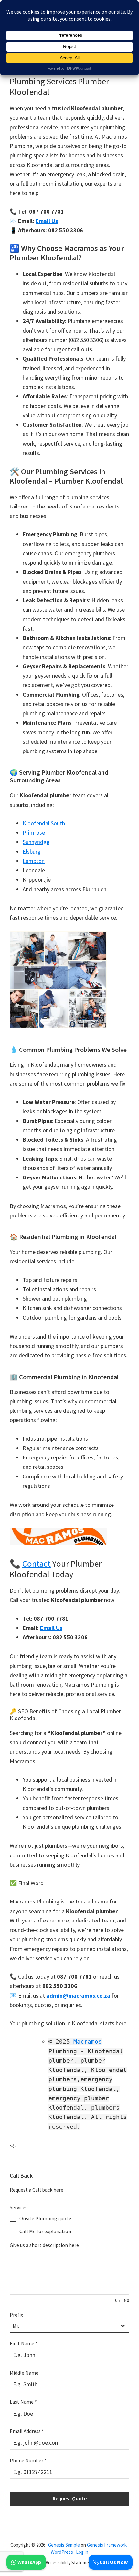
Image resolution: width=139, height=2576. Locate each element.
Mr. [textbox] (16, 2326)
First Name (24, 2343)
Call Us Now (113, 2562)
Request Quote (70, 2498)
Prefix (16, 2315)
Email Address (27, 2431)
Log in (82, 2552)
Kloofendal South (44, 823)
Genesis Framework (107, 2545)
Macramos (88, 2042)
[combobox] (69, 2326)
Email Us (47, 221)
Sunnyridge (36, 842)
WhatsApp (29, 2562)
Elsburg (32, 852)
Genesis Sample (64, 2545)
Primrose (34, 833)
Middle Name (24, 2373)
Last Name (23, 2402)
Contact (37, 1564)
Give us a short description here (44, 2245)
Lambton (34, 861)
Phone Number (28, 2460)
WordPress (62, 2552)
